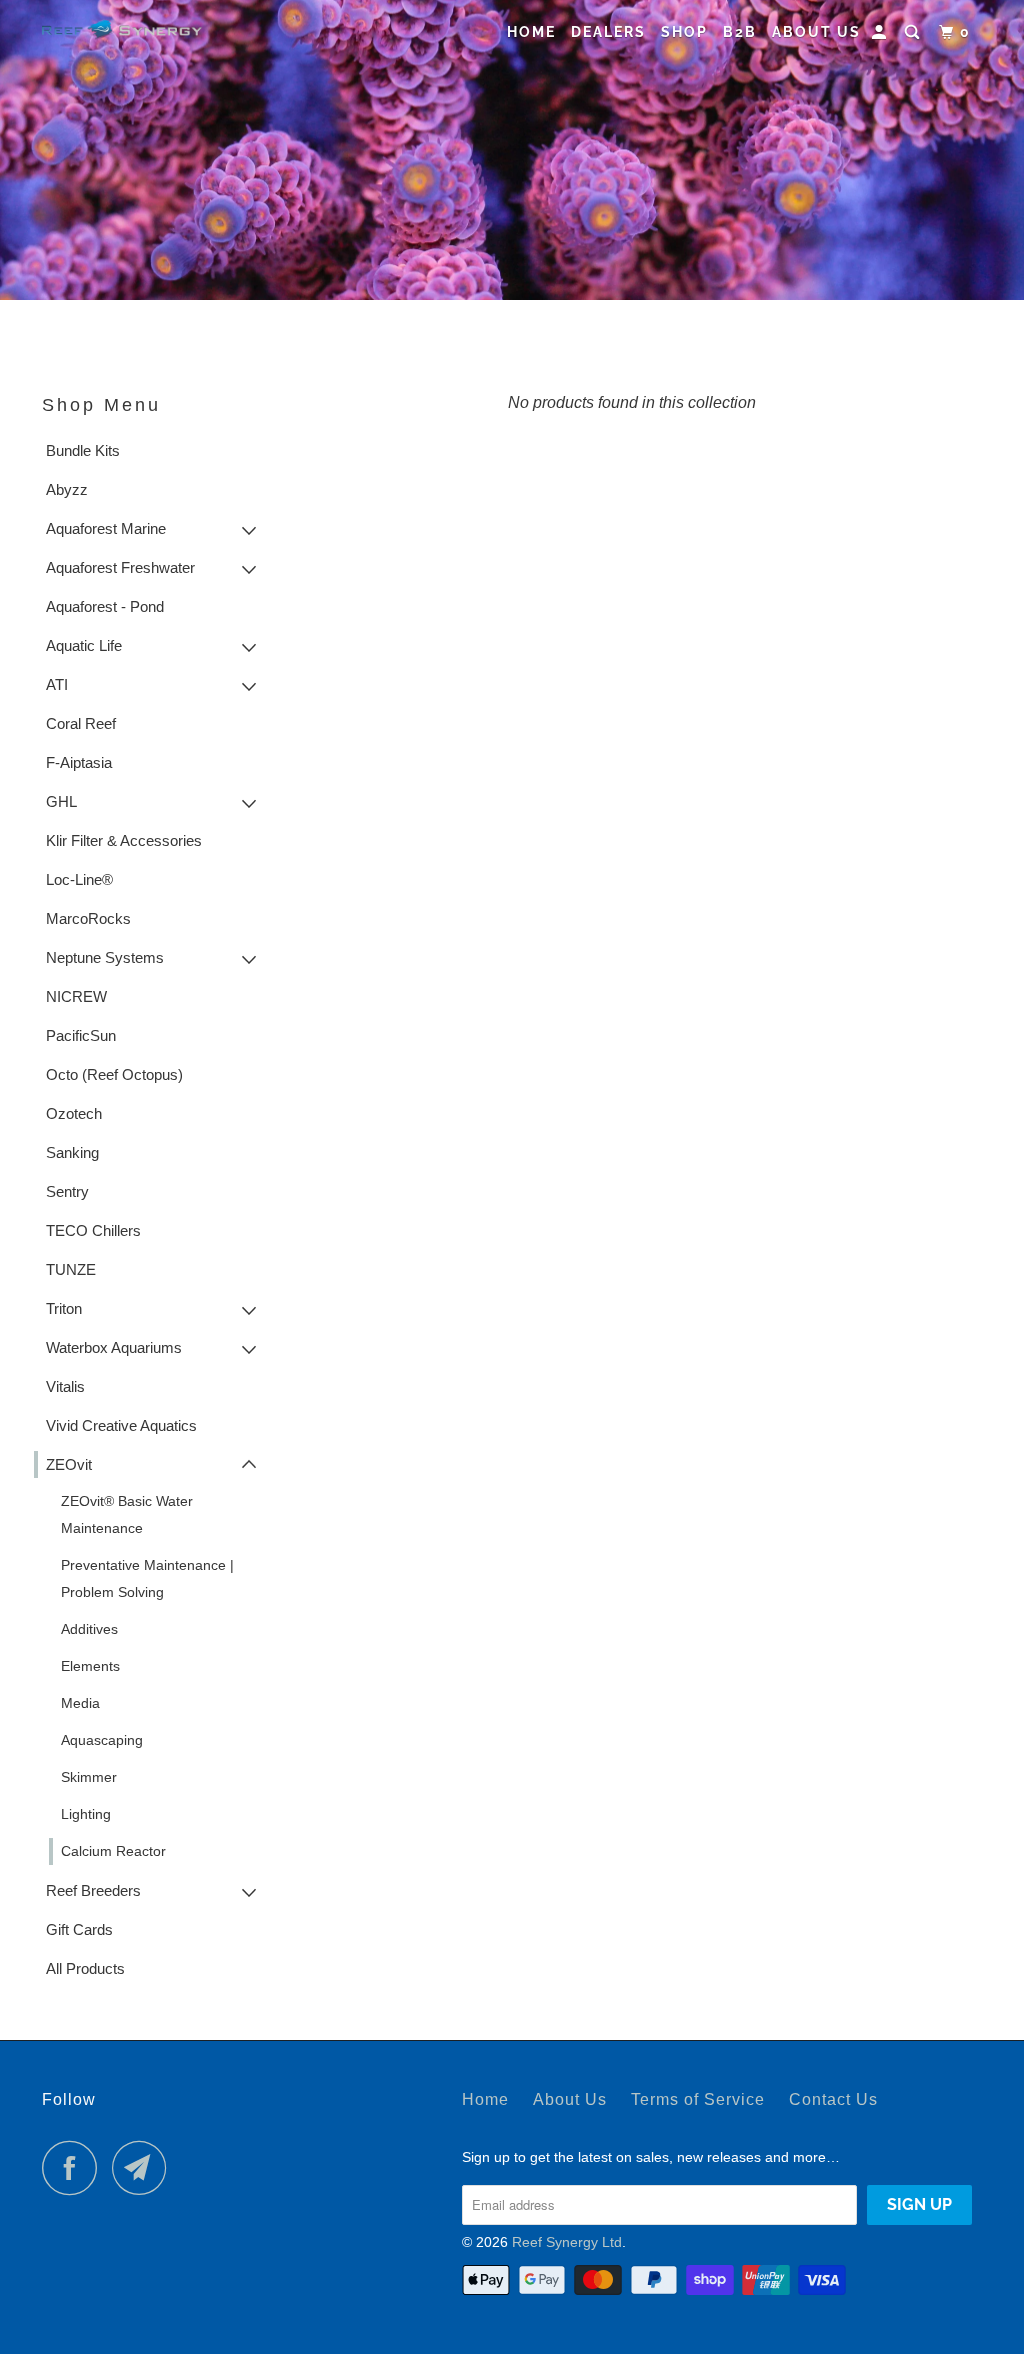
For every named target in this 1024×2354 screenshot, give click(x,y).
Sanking (72, 1152)
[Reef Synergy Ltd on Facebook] (75, 2167)
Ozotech (74, 1113)
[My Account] (881, 32)
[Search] (914, 32)
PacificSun (81, 1035)
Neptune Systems (105, 957)
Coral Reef (81, 723)
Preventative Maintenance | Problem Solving (147, 1578)
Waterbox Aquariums (114, 1347)
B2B (740, 32)
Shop (684, 32)
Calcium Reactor (113, 1851)
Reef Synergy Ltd (567, 2242)
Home (531, 32)
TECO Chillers (93, 1230)
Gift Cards (79, 1929)
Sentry (67, 1191)
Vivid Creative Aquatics (121, 1425)
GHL (61, 801)
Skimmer (89, 1777)
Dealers (608, 32)
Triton (64, 1308)
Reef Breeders (93, 1890)
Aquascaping (102, 1740)
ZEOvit (69, 1464)
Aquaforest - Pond (105, 606)
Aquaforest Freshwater (120, 567)
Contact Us (833, 2099)
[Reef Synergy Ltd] (122, 30)
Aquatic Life (84, 645)
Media (80, 1703)
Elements (90, 1666)
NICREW (76, 996)
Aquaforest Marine (106, 528)
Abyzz (67, 489)
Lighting (86, 1814)
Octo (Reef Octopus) (114, 1074)
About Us (816, 32)
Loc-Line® (79, 879)
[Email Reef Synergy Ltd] (145, 2167)
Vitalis (65, 1386)
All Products (85, 1968)
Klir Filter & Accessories (124, 840)
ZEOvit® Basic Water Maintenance (127, 1514)
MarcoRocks (88, 918)
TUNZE (71, 1269)
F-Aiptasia (79, 762)
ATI (57, 684)
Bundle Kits (83, 450)
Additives (89, 1629)
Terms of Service (698, 2099)
